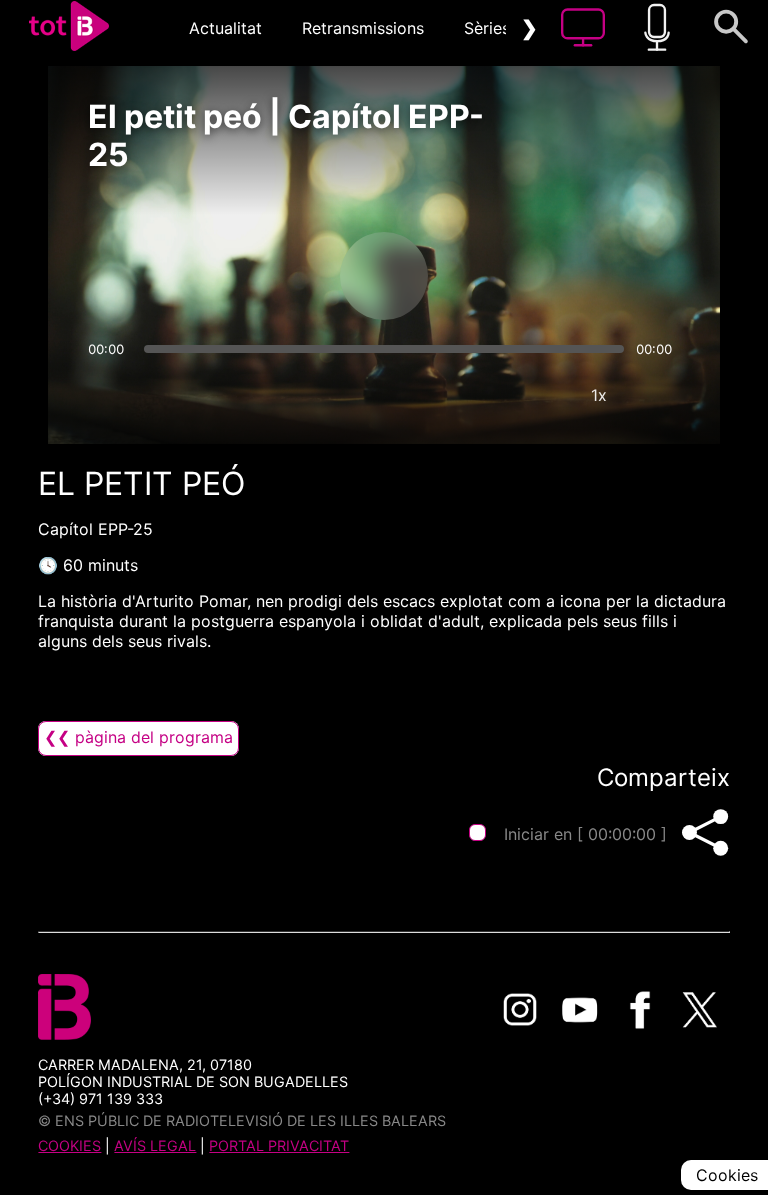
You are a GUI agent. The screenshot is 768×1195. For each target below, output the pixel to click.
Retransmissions (363, 28)
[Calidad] (539, 395)
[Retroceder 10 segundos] (279, 276)
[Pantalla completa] (659, 395)
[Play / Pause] (384, 276)
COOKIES (69, 1145)
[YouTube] (580, 1010)
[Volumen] (109, 395)
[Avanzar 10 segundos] (489, 276)
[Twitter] (700, 1010)
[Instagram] (520, 1010)
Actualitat (225, 28)
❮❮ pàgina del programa (138, 737)
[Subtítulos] (479, 395)
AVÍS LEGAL (155, 1145)
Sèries (487, 28)
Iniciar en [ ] (585, 834)
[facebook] (640, 1010)
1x (599, 395)
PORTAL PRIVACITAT (279, 1145)
